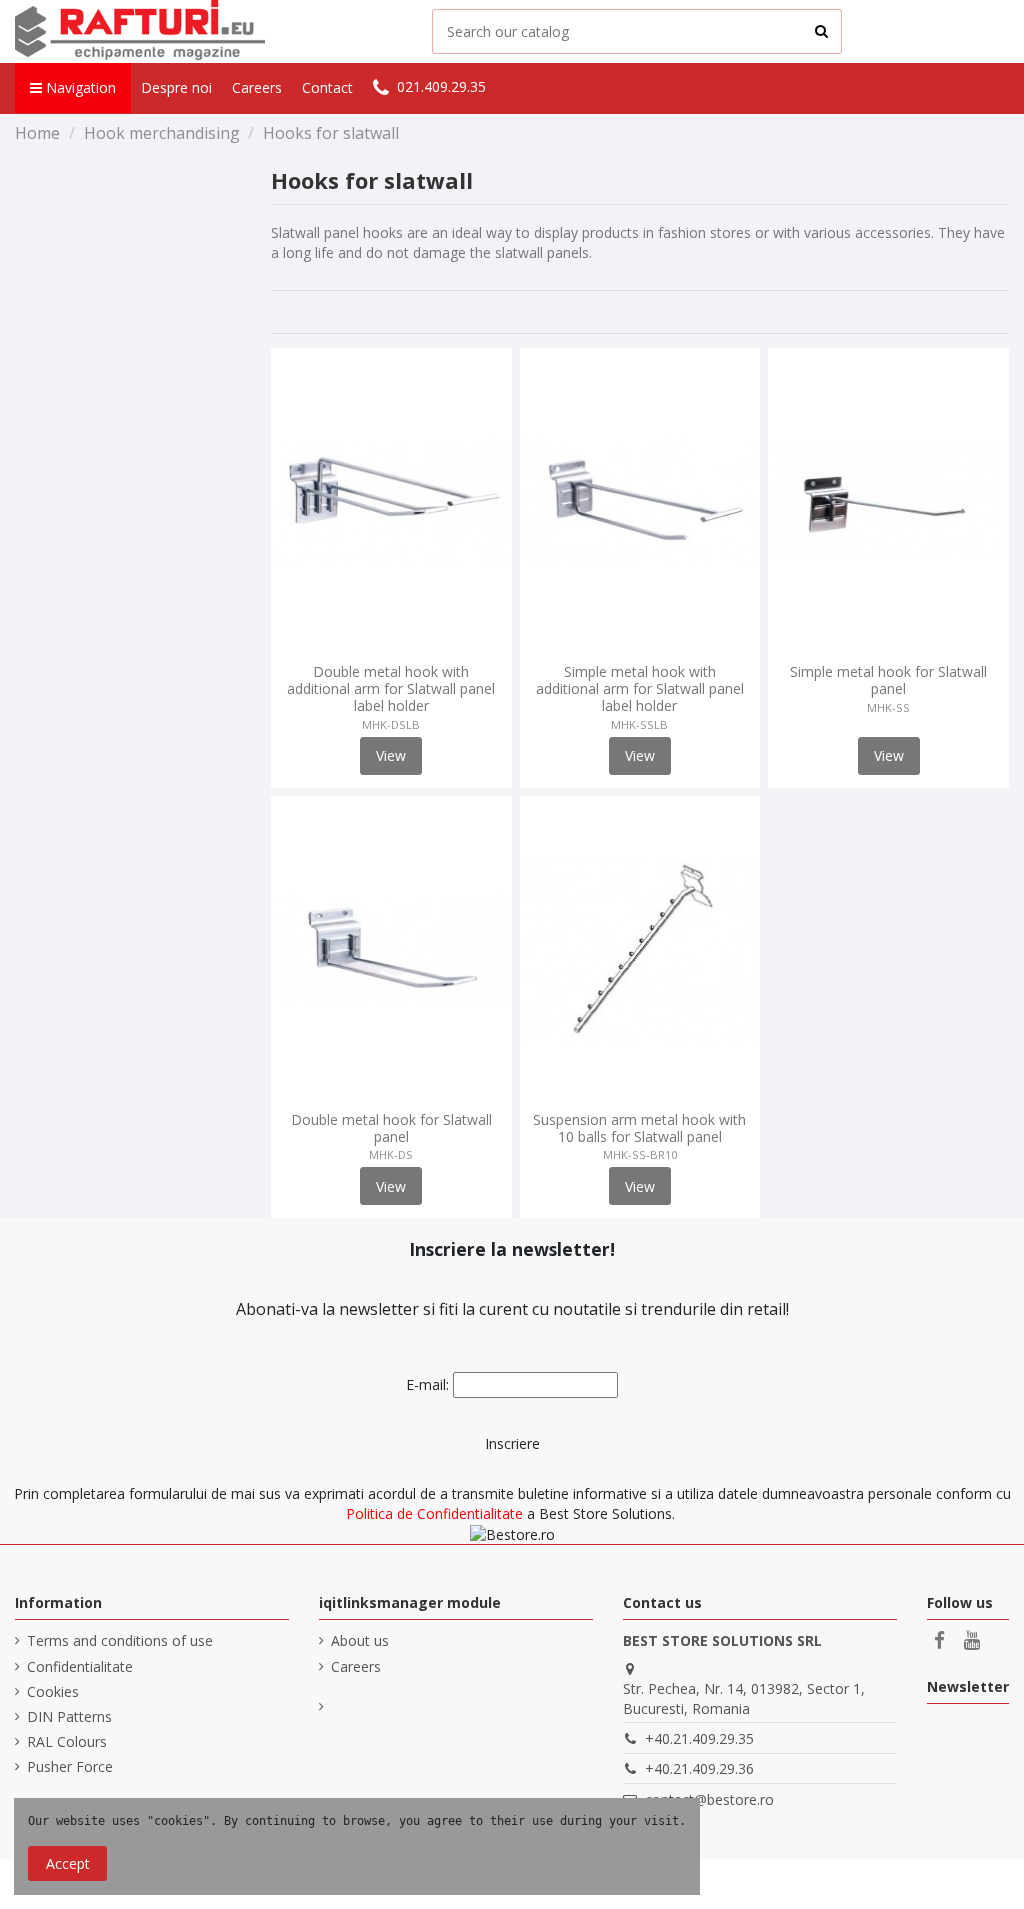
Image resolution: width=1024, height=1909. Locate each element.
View (391, 755)
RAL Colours (67, 1741)
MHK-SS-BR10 (640, 1154)
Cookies (53, 1691)
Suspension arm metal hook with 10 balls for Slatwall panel (639, 1128)
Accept (68, 1863)
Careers (356, 1666)
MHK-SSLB (639, 724)
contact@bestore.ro (709, 1799)
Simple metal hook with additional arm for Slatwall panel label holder (640, 688)
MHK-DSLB (391, 724)
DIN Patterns (69, 1716)
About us (360, 1640)
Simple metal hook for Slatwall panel (888, 680)
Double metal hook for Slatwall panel (391, 1128)
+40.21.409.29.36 (699, 1768)
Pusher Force (70, 1766)
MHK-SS (888, 707)
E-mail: (427, 1384)
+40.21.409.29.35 (699, 1738)
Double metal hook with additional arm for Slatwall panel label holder (391, 688)
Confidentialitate (80, 1666)
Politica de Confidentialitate (434, 1513)
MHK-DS (391, 1154)
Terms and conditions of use (120, 1640)
